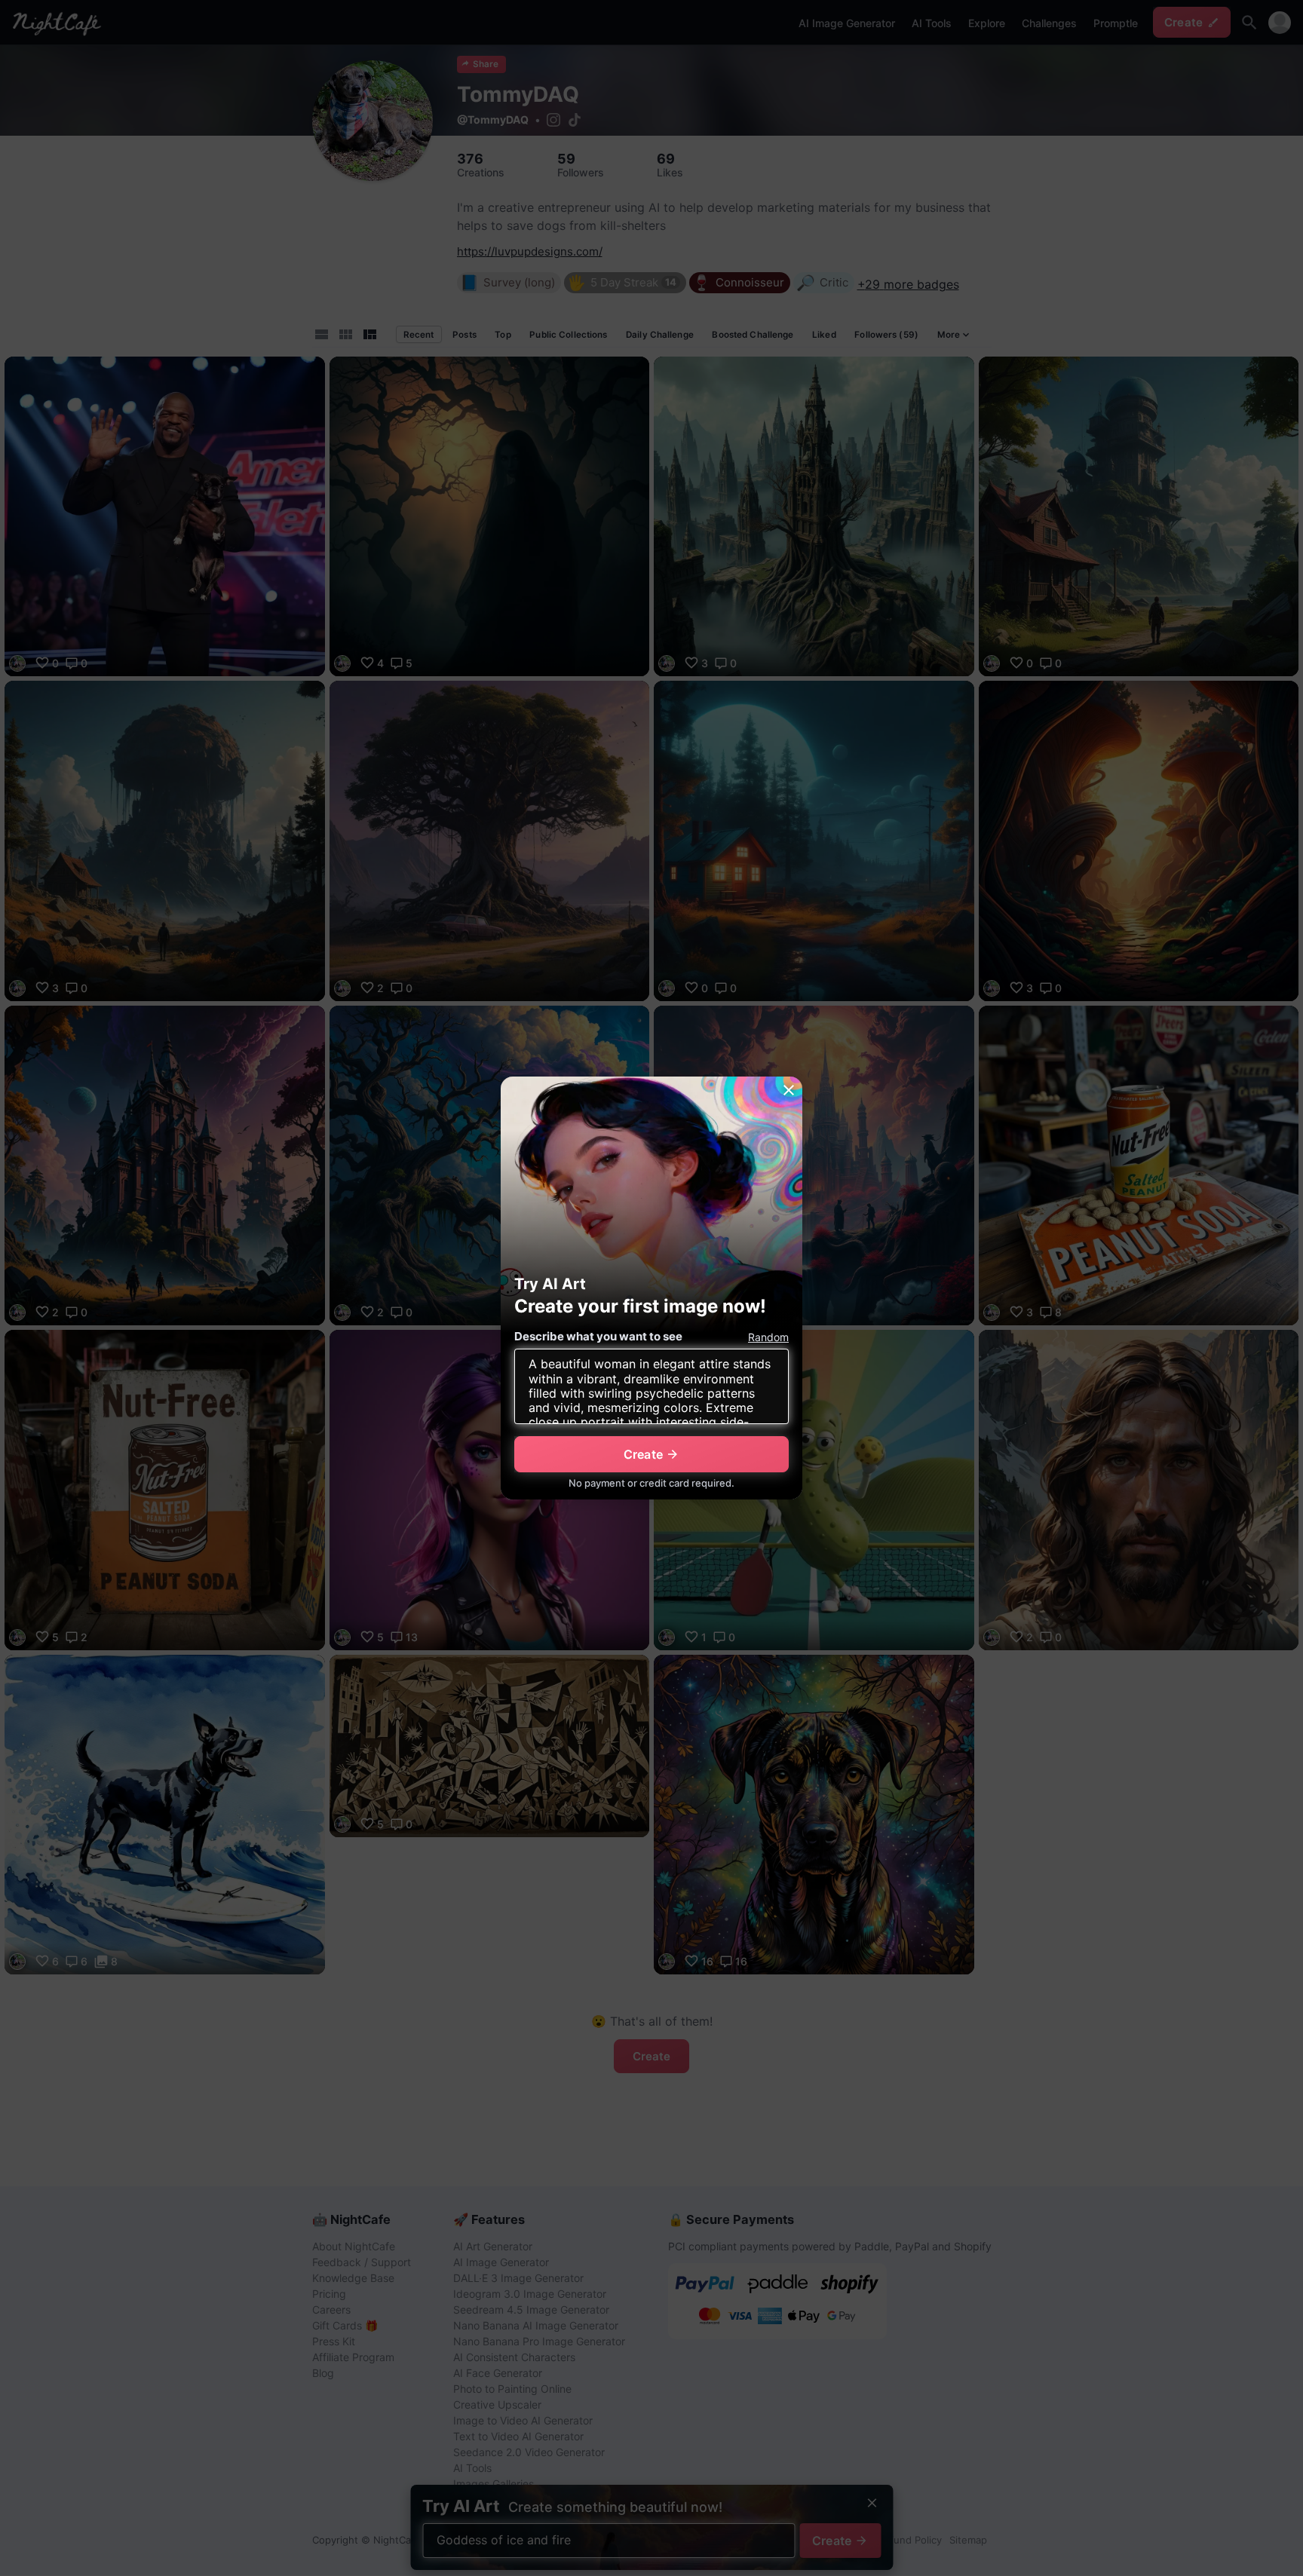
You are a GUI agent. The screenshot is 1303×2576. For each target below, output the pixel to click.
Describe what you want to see (598, 1336)
